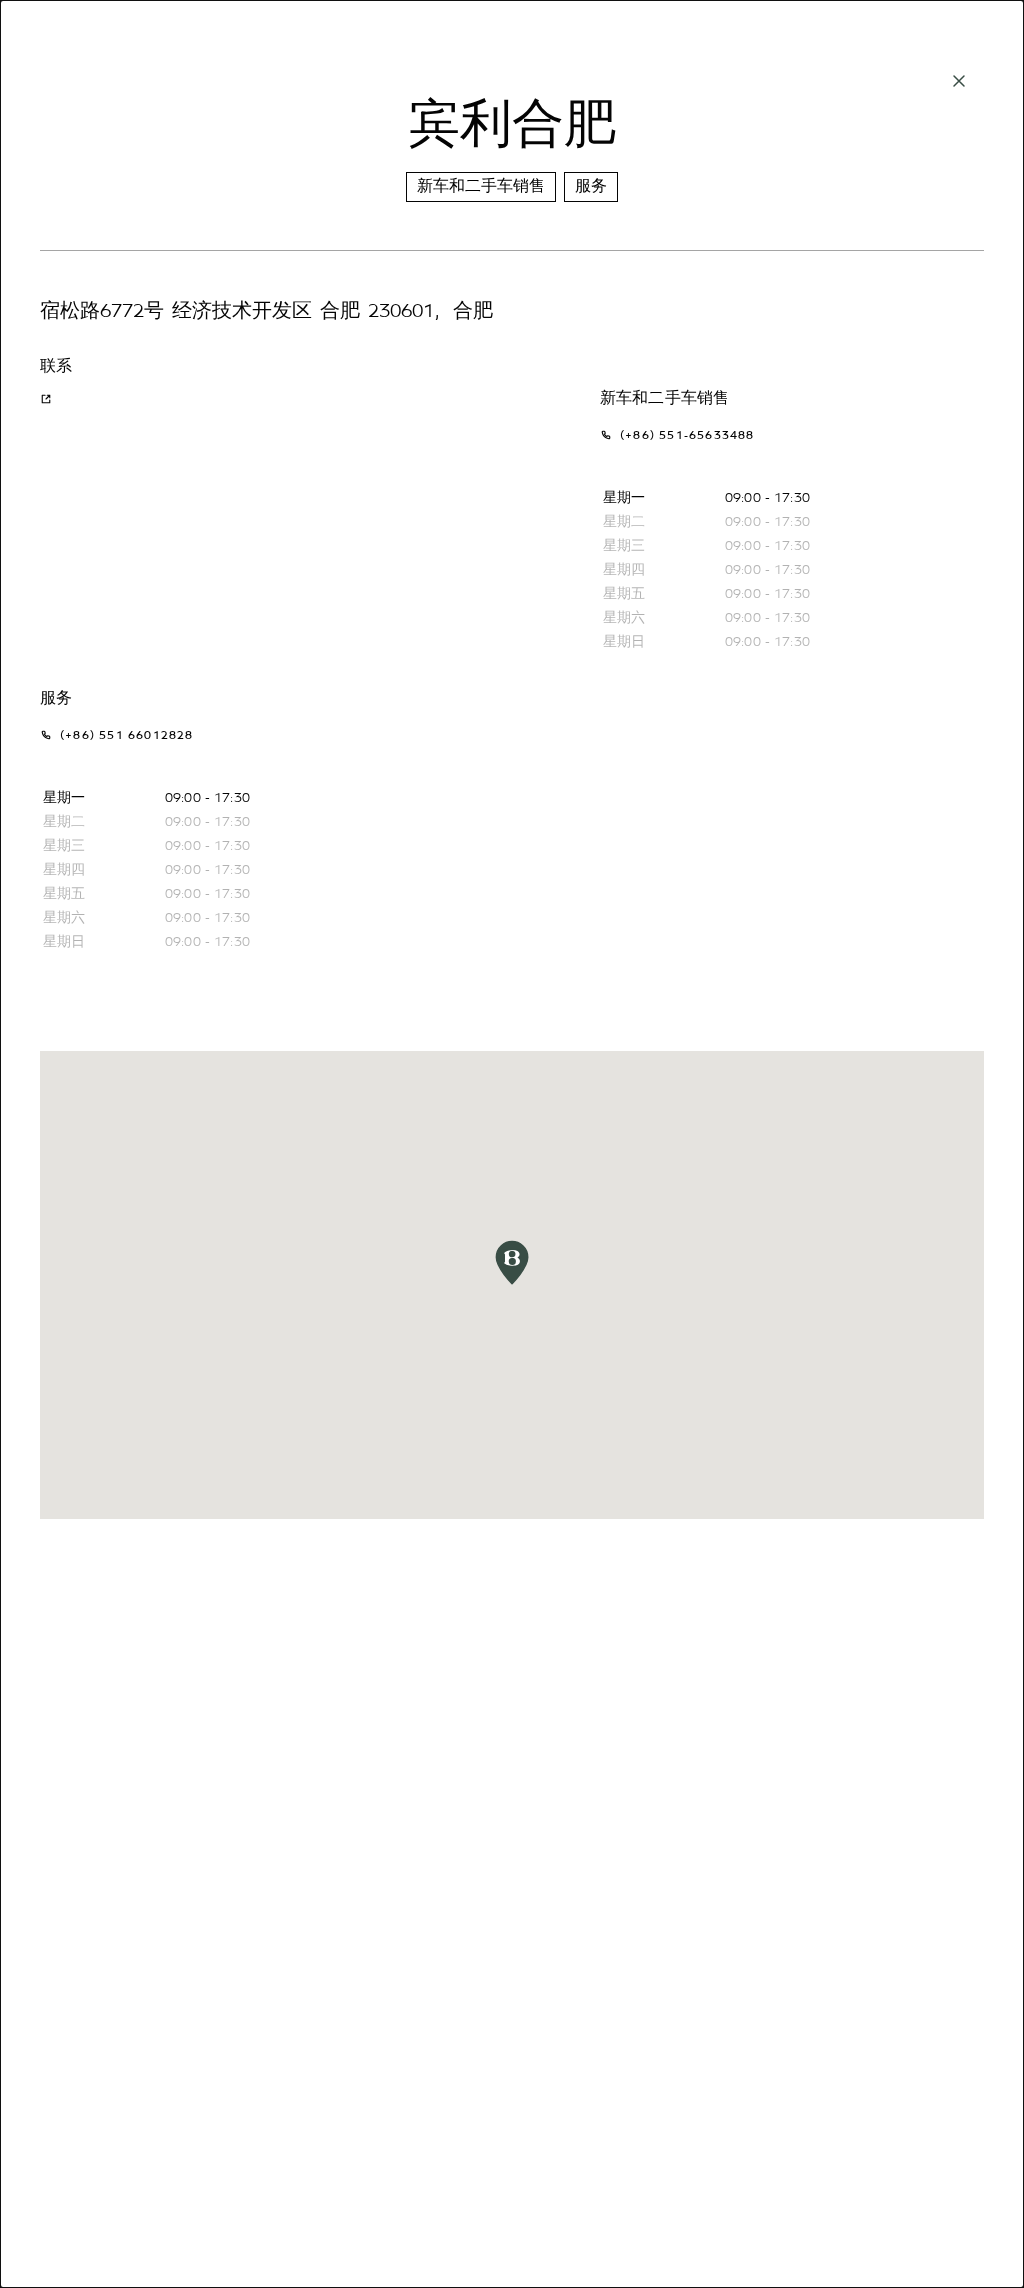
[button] (512, 1262)
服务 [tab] (591, 186)
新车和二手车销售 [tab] (481, 186)
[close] (959, 81)
